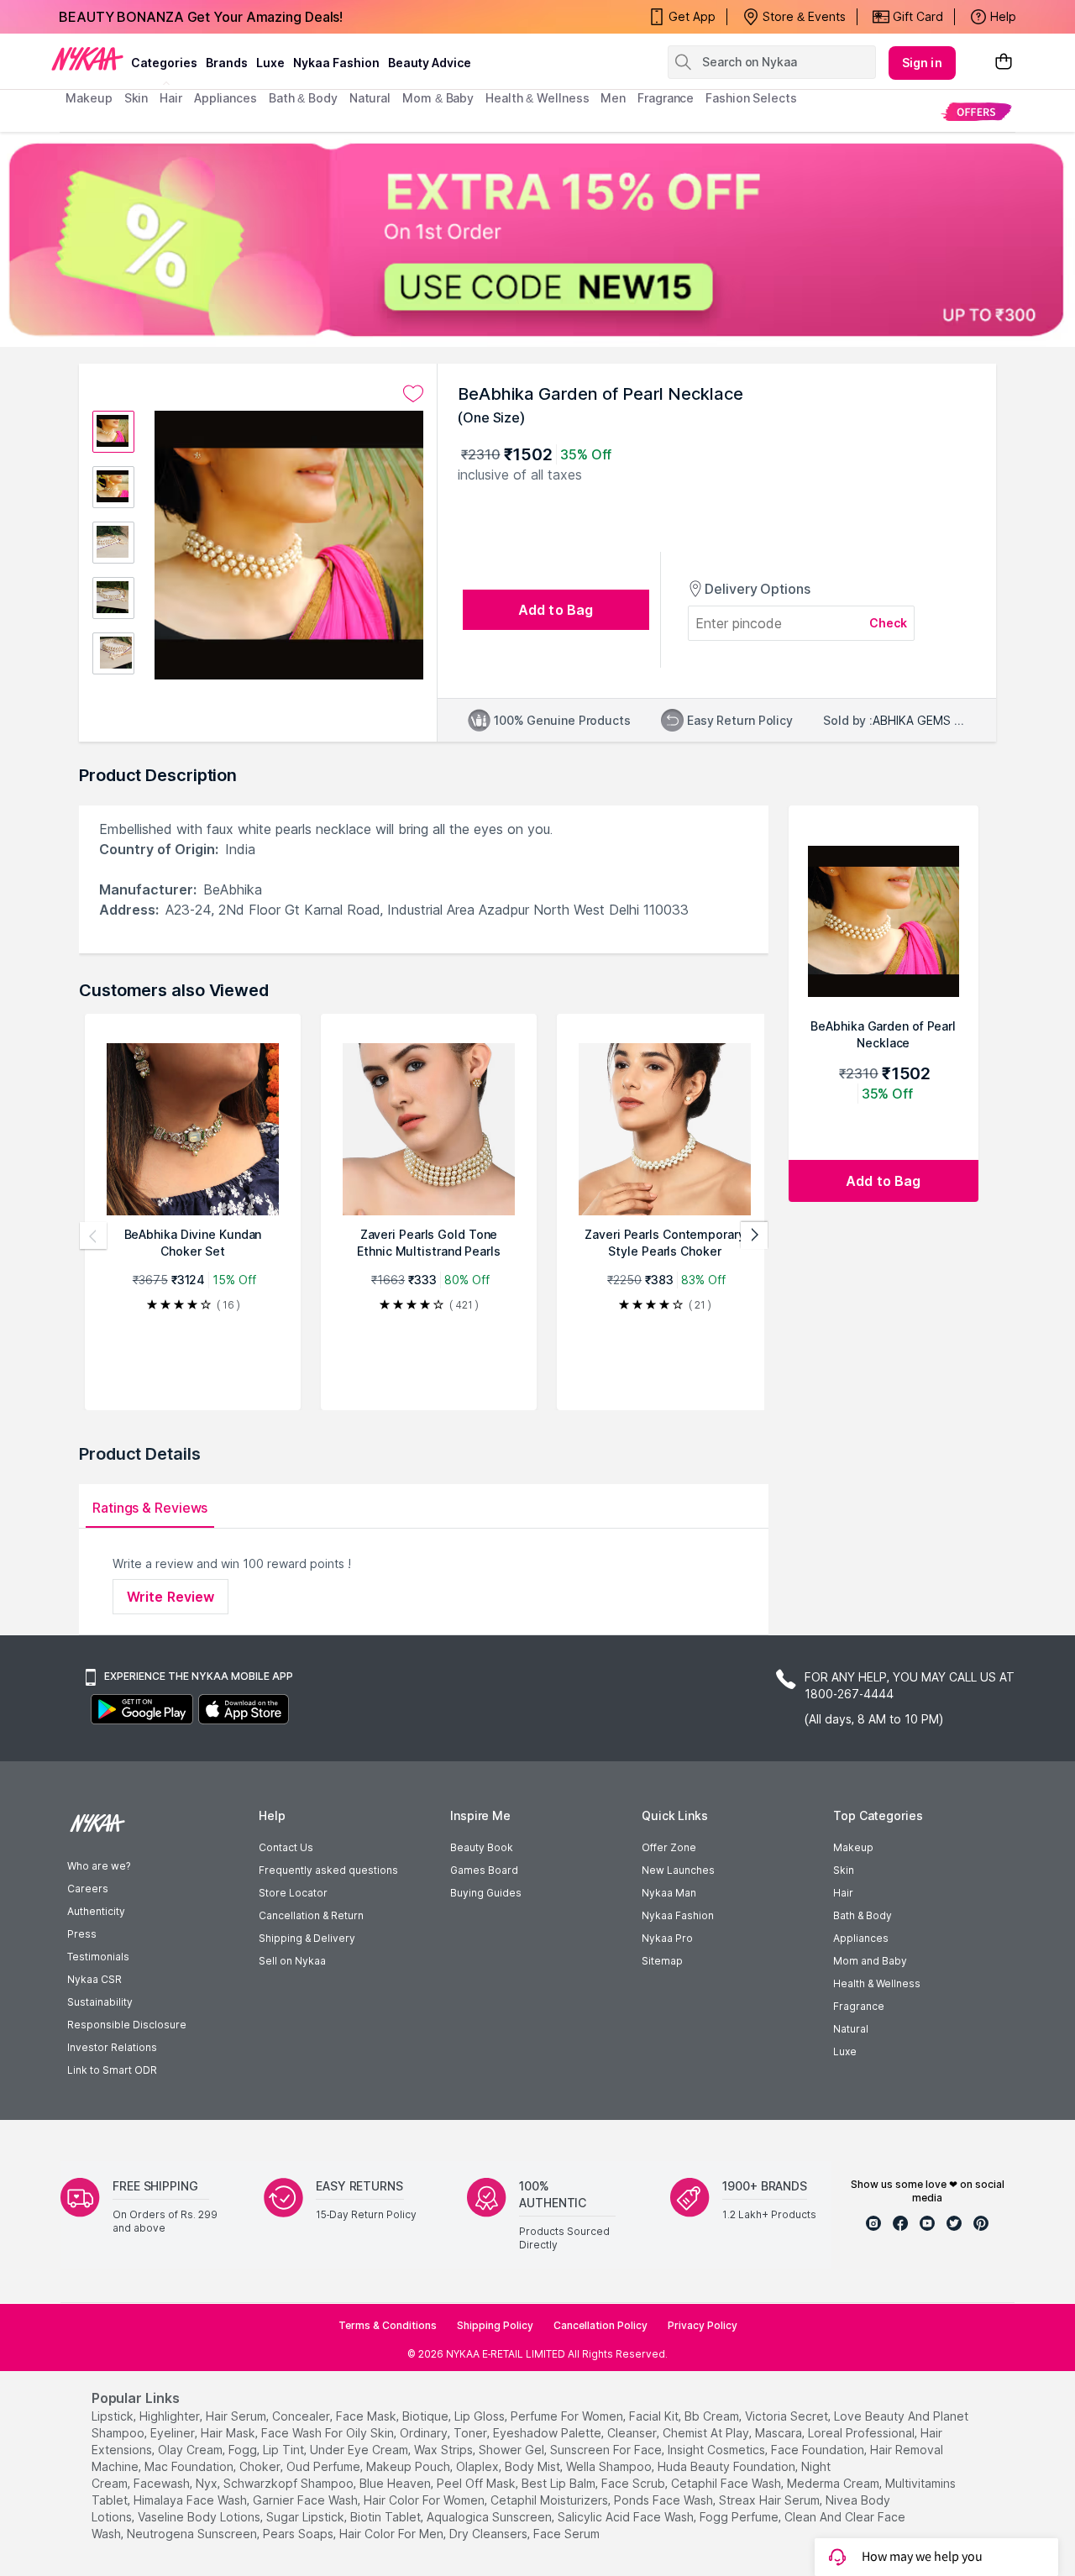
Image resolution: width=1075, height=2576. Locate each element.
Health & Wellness (877, 1983)
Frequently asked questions (328, 1870)
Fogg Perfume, (740, 2517)
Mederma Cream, (834, 2483)
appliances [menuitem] (225, 98)
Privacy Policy (703, 2325)
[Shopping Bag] (1004, 63)
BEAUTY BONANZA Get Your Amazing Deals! (201, 17)
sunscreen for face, (607, 2450)
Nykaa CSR (94, 1979)
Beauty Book (482, 1847)
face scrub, (635, 2483)
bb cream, (713, 2416)
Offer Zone (669, 1847)
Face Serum (566, 2534)
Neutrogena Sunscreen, (193, 2534)
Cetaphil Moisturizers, (551, 2500)
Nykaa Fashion (336, 63)
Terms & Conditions (388, 2325)
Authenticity (96, 1911)
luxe (270, 63)
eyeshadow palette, (548, 2433)
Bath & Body (863, 1915)
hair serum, (237, 2416)
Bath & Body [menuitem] (303, 98)
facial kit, (655, 2416)
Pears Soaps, (299, 2534)
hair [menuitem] (171, 98)
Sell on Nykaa (292, 1961)
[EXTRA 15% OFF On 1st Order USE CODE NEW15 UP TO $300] (537, 239)
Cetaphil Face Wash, (727, 2483)
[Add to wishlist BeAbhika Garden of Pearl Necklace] (413, 394)
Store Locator (293, 1893)
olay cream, (191, 2450)
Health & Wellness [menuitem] (537, 98)
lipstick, (114, 2416)
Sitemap (662, 1961)
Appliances (861, 1938)
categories (164, 63)
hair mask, (229, 2433)
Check (889, 623)
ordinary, (425, 2433)
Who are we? (99, 1866)
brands (227, 63)
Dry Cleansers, (490, 2534)
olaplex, (479, 2466)
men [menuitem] (613, 98)
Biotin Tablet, (387, 2517)
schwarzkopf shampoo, (290, 2483)
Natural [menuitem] (370, 98)
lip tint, (285, 2450)
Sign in (922, 63)
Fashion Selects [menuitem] (751, 98)
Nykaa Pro (667, 1938)
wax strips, (445, 2450)
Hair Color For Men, (393, 2534)
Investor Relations (112, 2047)
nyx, (208, 2483)
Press (82, 1934)
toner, (472, 2433)
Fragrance (859, 2006)
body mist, (534, 2466)
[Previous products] (93, 1236)
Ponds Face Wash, (665, 2500)
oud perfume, (325, 2466)
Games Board (484, 1870)
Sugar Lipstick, (307, 2517)
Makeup (853, 1847)
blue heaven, (396, 2483)
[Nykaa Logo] (87, 58)
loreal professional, (863, 2433)
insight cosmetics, (718, 2450)
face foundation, (819, 2450)
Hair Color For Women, (425, 2500)
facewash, (163, 2483)
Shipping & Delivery (307, 1938)
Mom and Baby (870, 1961)
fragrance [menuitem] (666, 98)
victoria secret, (788, 2416)
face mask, (367, 2416)
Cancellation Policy (600, 2325)
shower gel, (513, 2450)
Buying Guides (486, 1893)
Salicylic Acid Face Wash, (627, 2517)
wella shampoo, (610, 2466)
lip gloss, (481, 2416)
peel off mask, (477, 2483)
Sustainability (100, 2002)
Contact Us (286, 1847)
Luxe (845, 2051)
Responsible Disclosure (127, 2025)
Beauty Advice (430, 63)
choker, (261, 2466)
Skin (844, 1870)
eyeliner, (174, 2433)
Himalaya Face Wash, (191, 2500)
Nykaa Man (669, 1893)
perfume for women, (568, 2416)
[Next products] (754, 1236)
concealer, (302, 2416)
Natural (851, 2029)
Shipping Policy (495, 2325)
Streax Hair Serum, (771, 2500)
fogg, (244, 2450)
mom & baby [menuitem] (438, 98)
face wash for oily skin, (329, 2433)
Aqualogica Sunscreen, (490, 2517)
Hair (843, 1893)
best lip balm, (560, 2483)
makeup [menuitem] (89, 98)
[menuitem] (976, 111)
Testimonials (98, 1957)
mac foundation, (190, 2466)
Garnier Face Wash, (307, 2500)
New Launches (678, 1870)
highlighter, (171, 2416)
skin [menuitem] (136, 98)
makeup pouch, (409, 2466)
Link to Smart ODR (112, 2070)
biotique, (427, 2416)
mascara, (780, 2433)
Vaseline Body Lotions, (200, 2517)
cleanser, (633, 2433)
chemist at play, (707, 2433)
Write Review (170, 1597)
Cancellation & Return (311, 1915)
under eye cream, (360, 2450)
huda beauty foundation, (728, 2466)
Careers (88, 1889)
